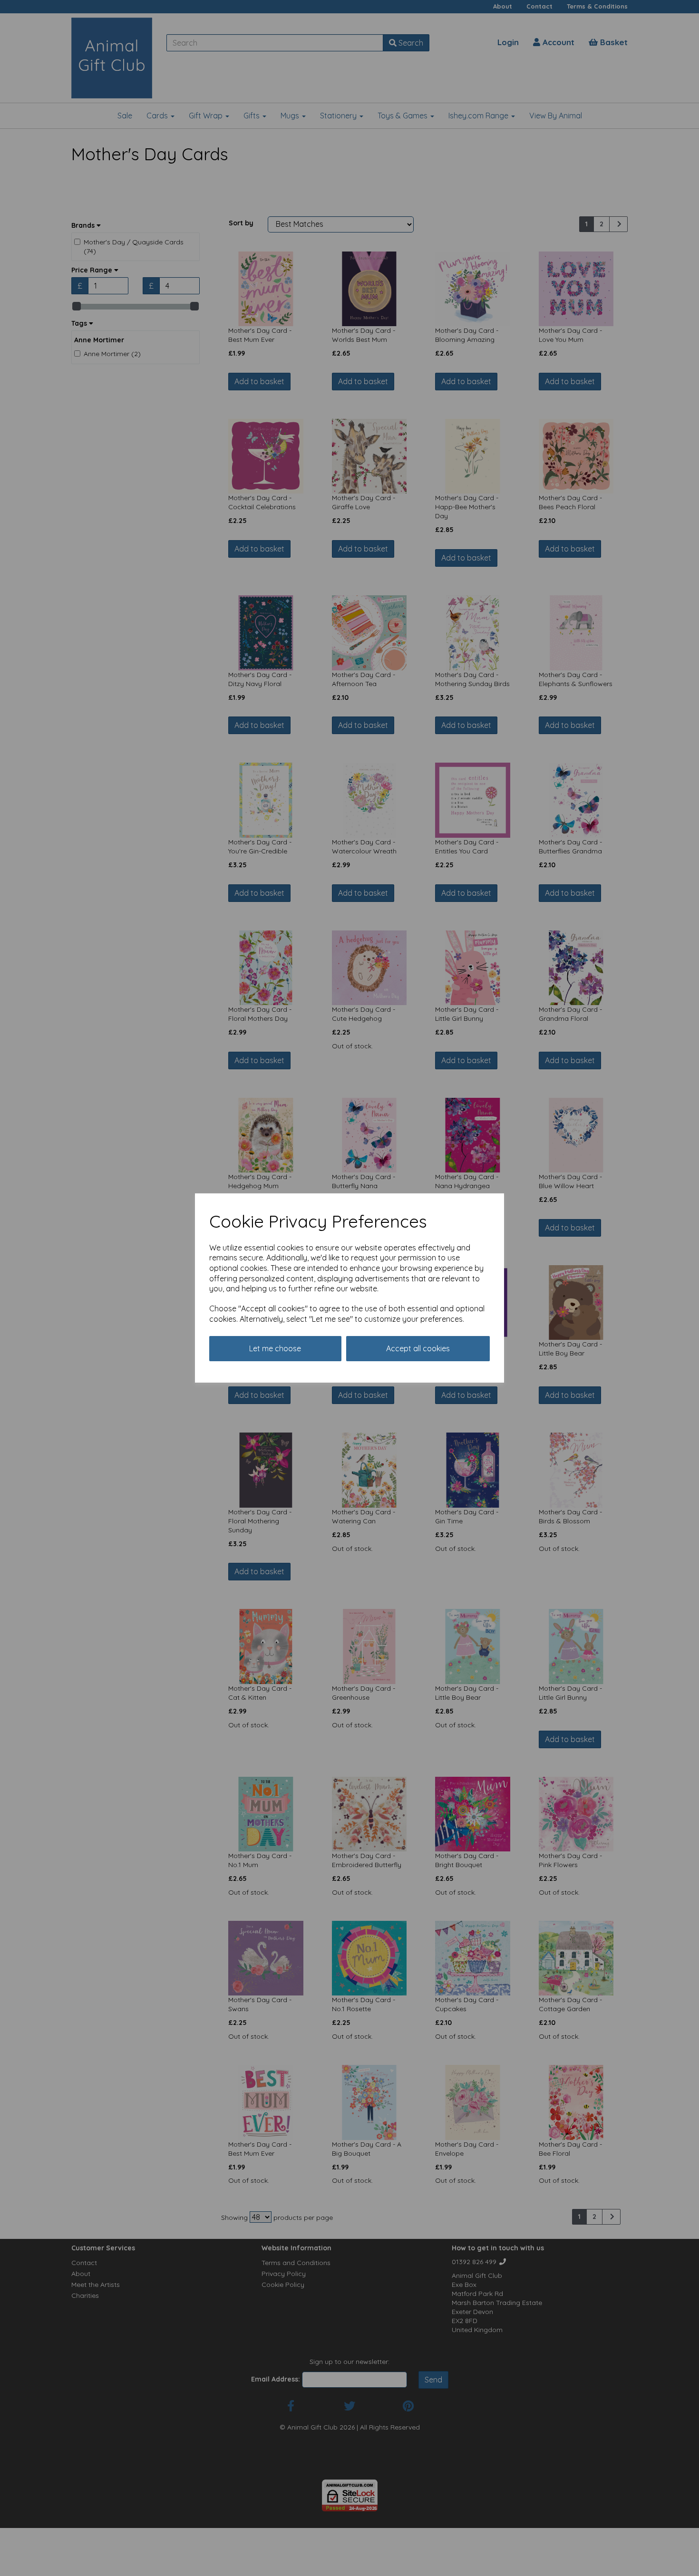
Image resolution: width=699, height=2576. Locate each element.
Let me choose (275, 1348)
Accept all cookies (418, 1348)
